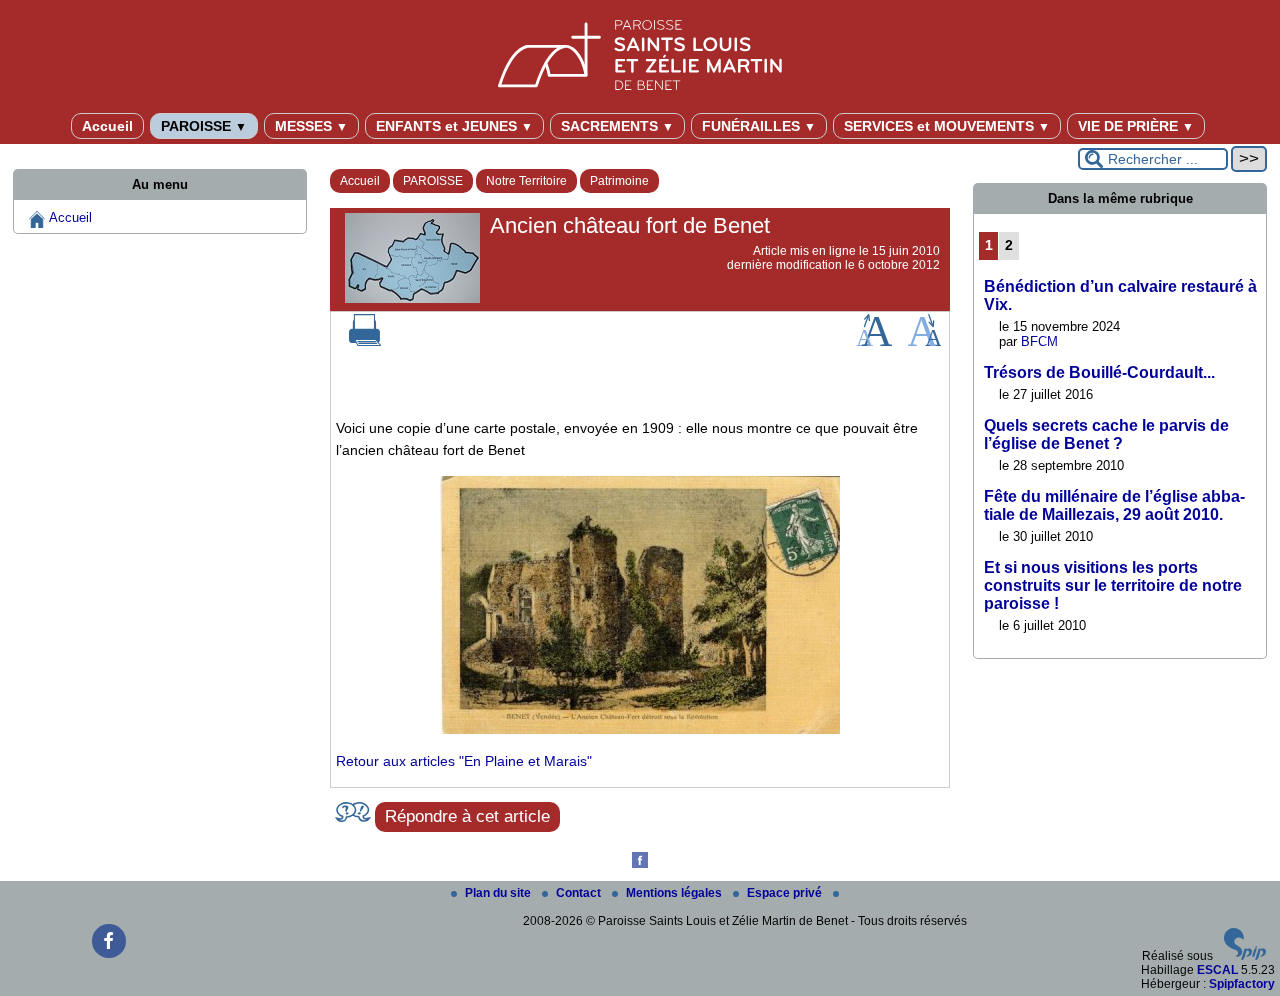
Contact (580, 893)
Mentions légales (675, 893)
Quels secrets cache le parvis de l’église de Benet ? (1106, 434)
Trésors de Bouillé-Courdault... (1099, 372)
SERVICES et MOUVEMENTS (947, 126)
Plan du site (499, 893)
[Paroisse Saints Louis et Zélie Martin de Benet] (640, 51)
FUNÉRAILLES (759, 126)
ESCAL (1217, 970)
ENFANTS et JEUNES (454, 126)
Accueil (107, 126)
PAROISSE (204, 126)
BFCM (1039, 341)
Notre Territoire (526, 181)
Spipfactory (1242, 984)
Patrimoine (619, 181)
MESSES (311, 126)
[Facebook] (640, 864)
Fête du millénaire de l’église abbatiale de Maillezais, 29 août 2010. (1114, 505)
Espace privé (786, 893)
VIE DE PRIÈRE (1136, 126)
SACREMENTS (617, 126)
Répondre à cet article (467, 816)
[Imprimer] (365, 342)
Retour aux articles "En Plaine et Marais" (464, 761)
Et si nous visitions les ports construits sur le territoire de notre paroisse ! (1113, 585)
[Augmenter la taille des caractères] (874, 342)
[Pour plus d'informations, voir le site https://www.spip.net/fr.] (1245, 956)
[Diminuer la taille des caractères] (924, 342)
